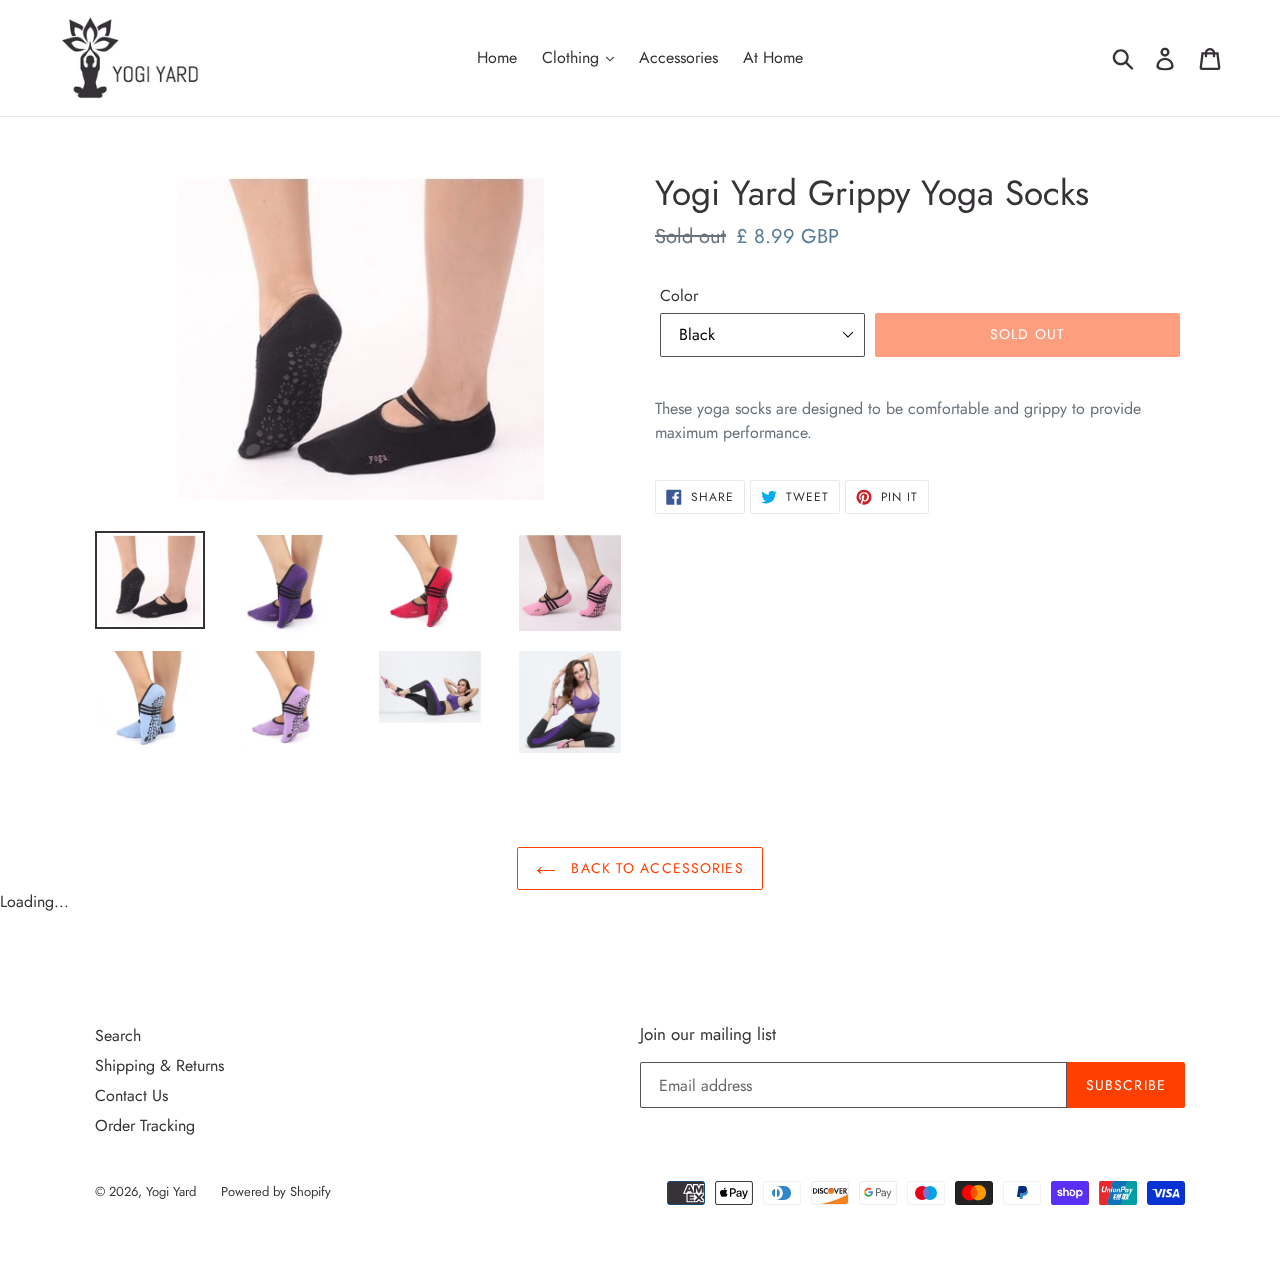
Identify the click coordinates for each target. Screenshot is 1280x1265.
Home (497, 57)
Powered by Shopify (276, 1191)
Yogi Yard (171, 1191)
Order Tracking (145, 1125)
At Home (773, 57)
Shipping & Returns (159, 1065)
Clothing (573, 57)
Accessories (678, 57)
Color (679, 295)
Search (118, 1035)
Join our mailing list (708, 1034)
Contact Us (131, 1095)
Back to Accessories (654, 868)
